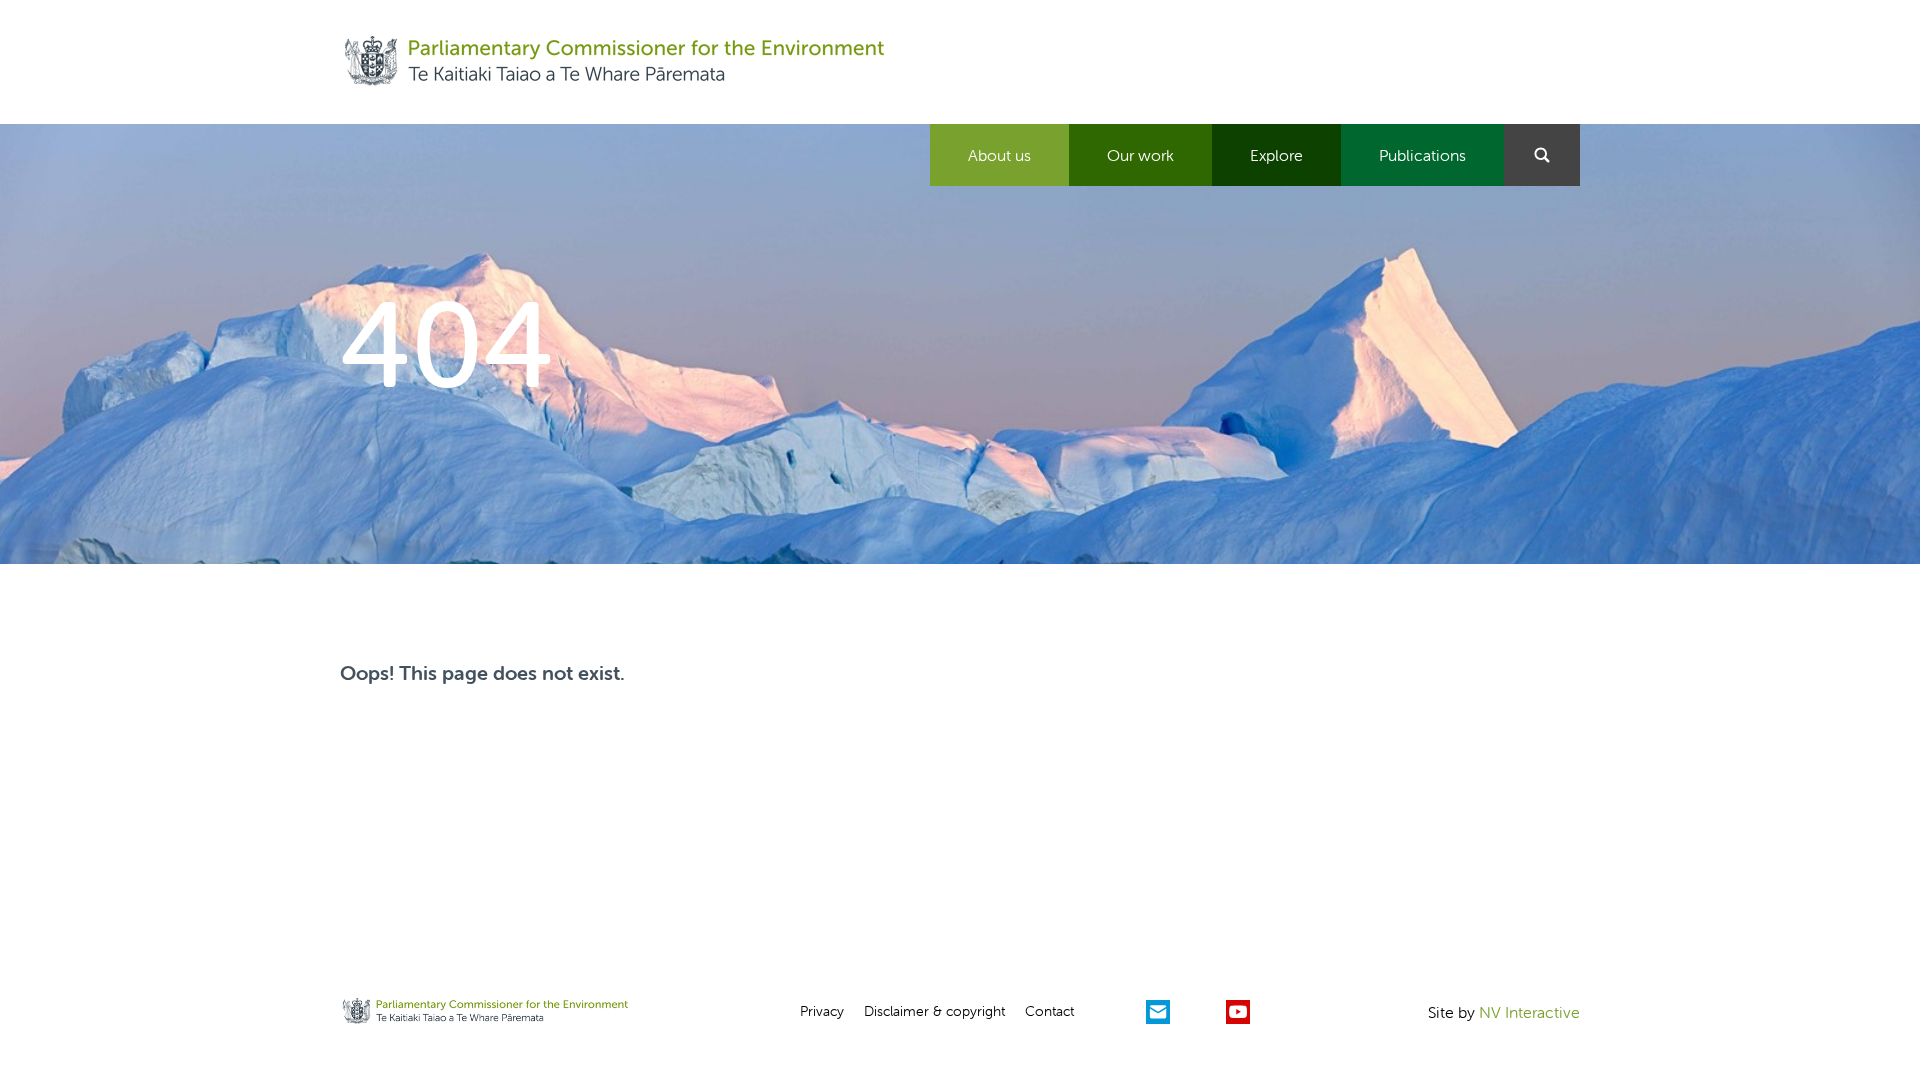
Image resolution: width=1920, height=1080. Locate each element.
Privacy (822, 1011)
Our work (1140, 155)
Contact (1049, 1011)
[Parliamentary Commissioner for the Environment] (614, 62)
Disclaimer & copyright (934, 1011)
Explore (1276, 155)
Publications (1422, 155)
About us (999, 155)
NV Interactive (1529, 1012)
